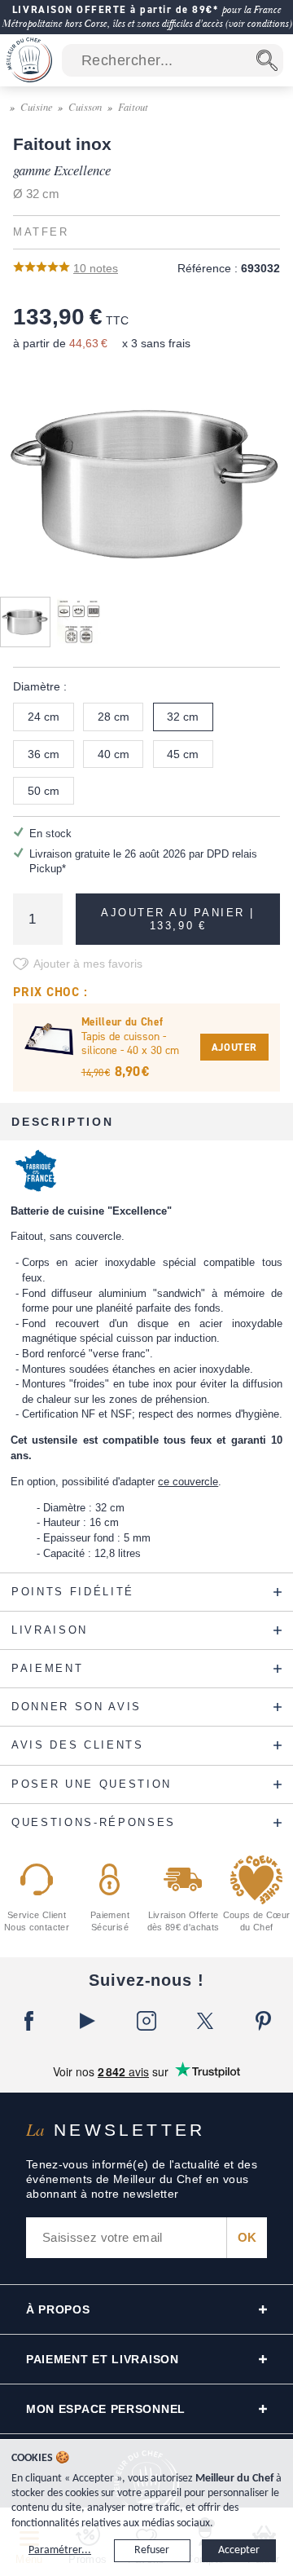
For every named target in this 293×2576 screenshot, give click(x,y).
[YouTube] (88, 2021)
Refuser (152, 2550)
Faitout (133, 106)
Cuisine (37, 106)
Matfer (41, 232)
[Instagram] (146, 2021)
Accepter (239, 2550)
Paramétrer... (60, 2550)
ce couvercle (188, 1482)
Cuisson (85, 106)
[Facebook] (29, 2021)
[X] (205, 2021)
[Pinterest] (264, 2021)
